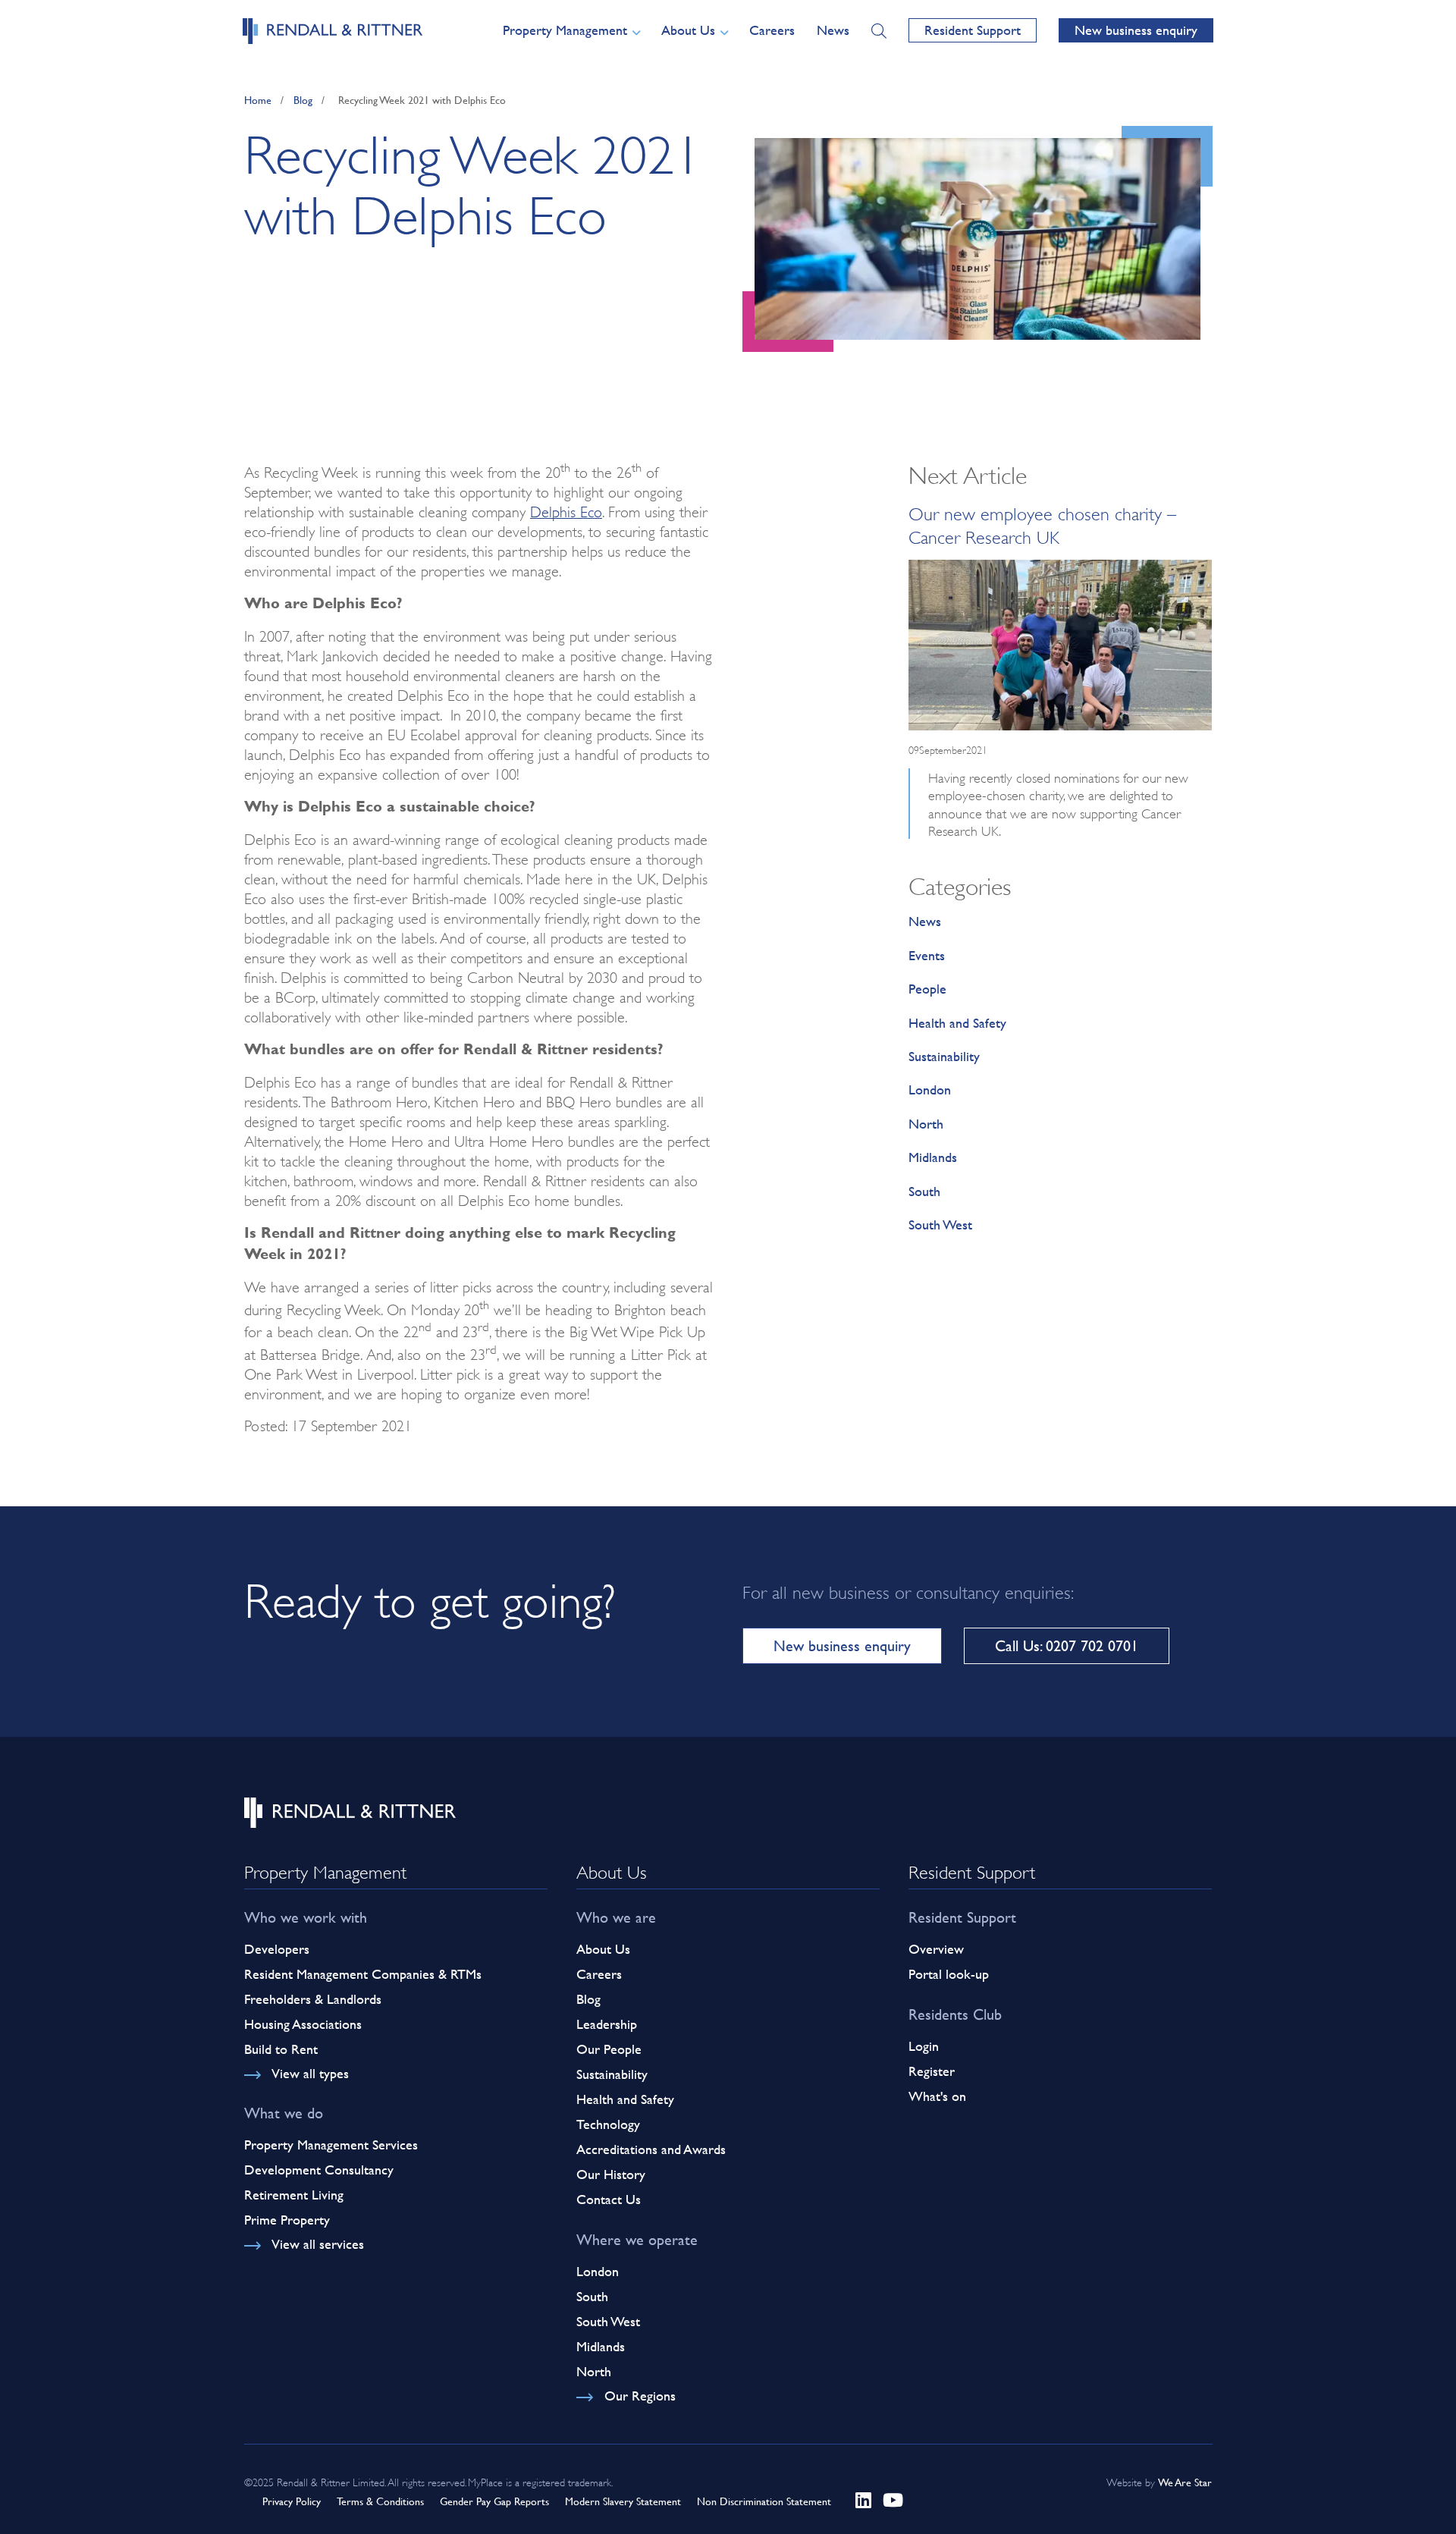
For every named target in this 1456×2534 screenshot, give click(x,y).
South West (940, 1225)
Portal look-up (949, 1974)
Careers (772, 30)
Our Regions (640, 2396)
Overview (936, 1949)
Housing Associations (303, 2024)
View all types (310, 2073)
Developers (277, 1949)
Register (932, 2071)
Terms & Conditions (380, 2501)
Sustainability (944, 1056)
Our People (609, 2049)
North (926, 1124)
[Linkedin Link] (863, 2500)
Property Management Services (331, 2145)
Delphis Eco (566, 509)
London (930, 1090)
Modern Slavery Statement (623, 2501)
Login (924, 2046)
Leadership (607, 2024)
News (833, 30)
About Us (603, 1949)
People (927, 989)
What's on (937, 2096)
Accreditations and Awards (651, 2149)
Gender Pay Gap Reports (494, 2501)
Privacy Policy (292, 2501)
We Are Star (1185, 2482)
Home (258, 100)
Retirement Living (294, 2195)
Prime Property (287, 2220)
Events (927, 955)
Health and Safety (957, 1023)
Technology (608, 2124)
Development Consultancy (319, 2170)
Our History (611, 2174)
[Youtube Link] (893, 2500)
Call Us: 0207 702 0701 (1067, 1645)
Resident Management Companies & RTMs (363, 1974)
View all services (318, 2244)
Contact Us (609, 2199)
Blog (303, 100)
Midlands (933, 1157)
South (924, 1191)
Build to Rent (281, 2049)
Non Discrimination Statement (764, 2501)
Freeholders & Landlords (313, 1999)
